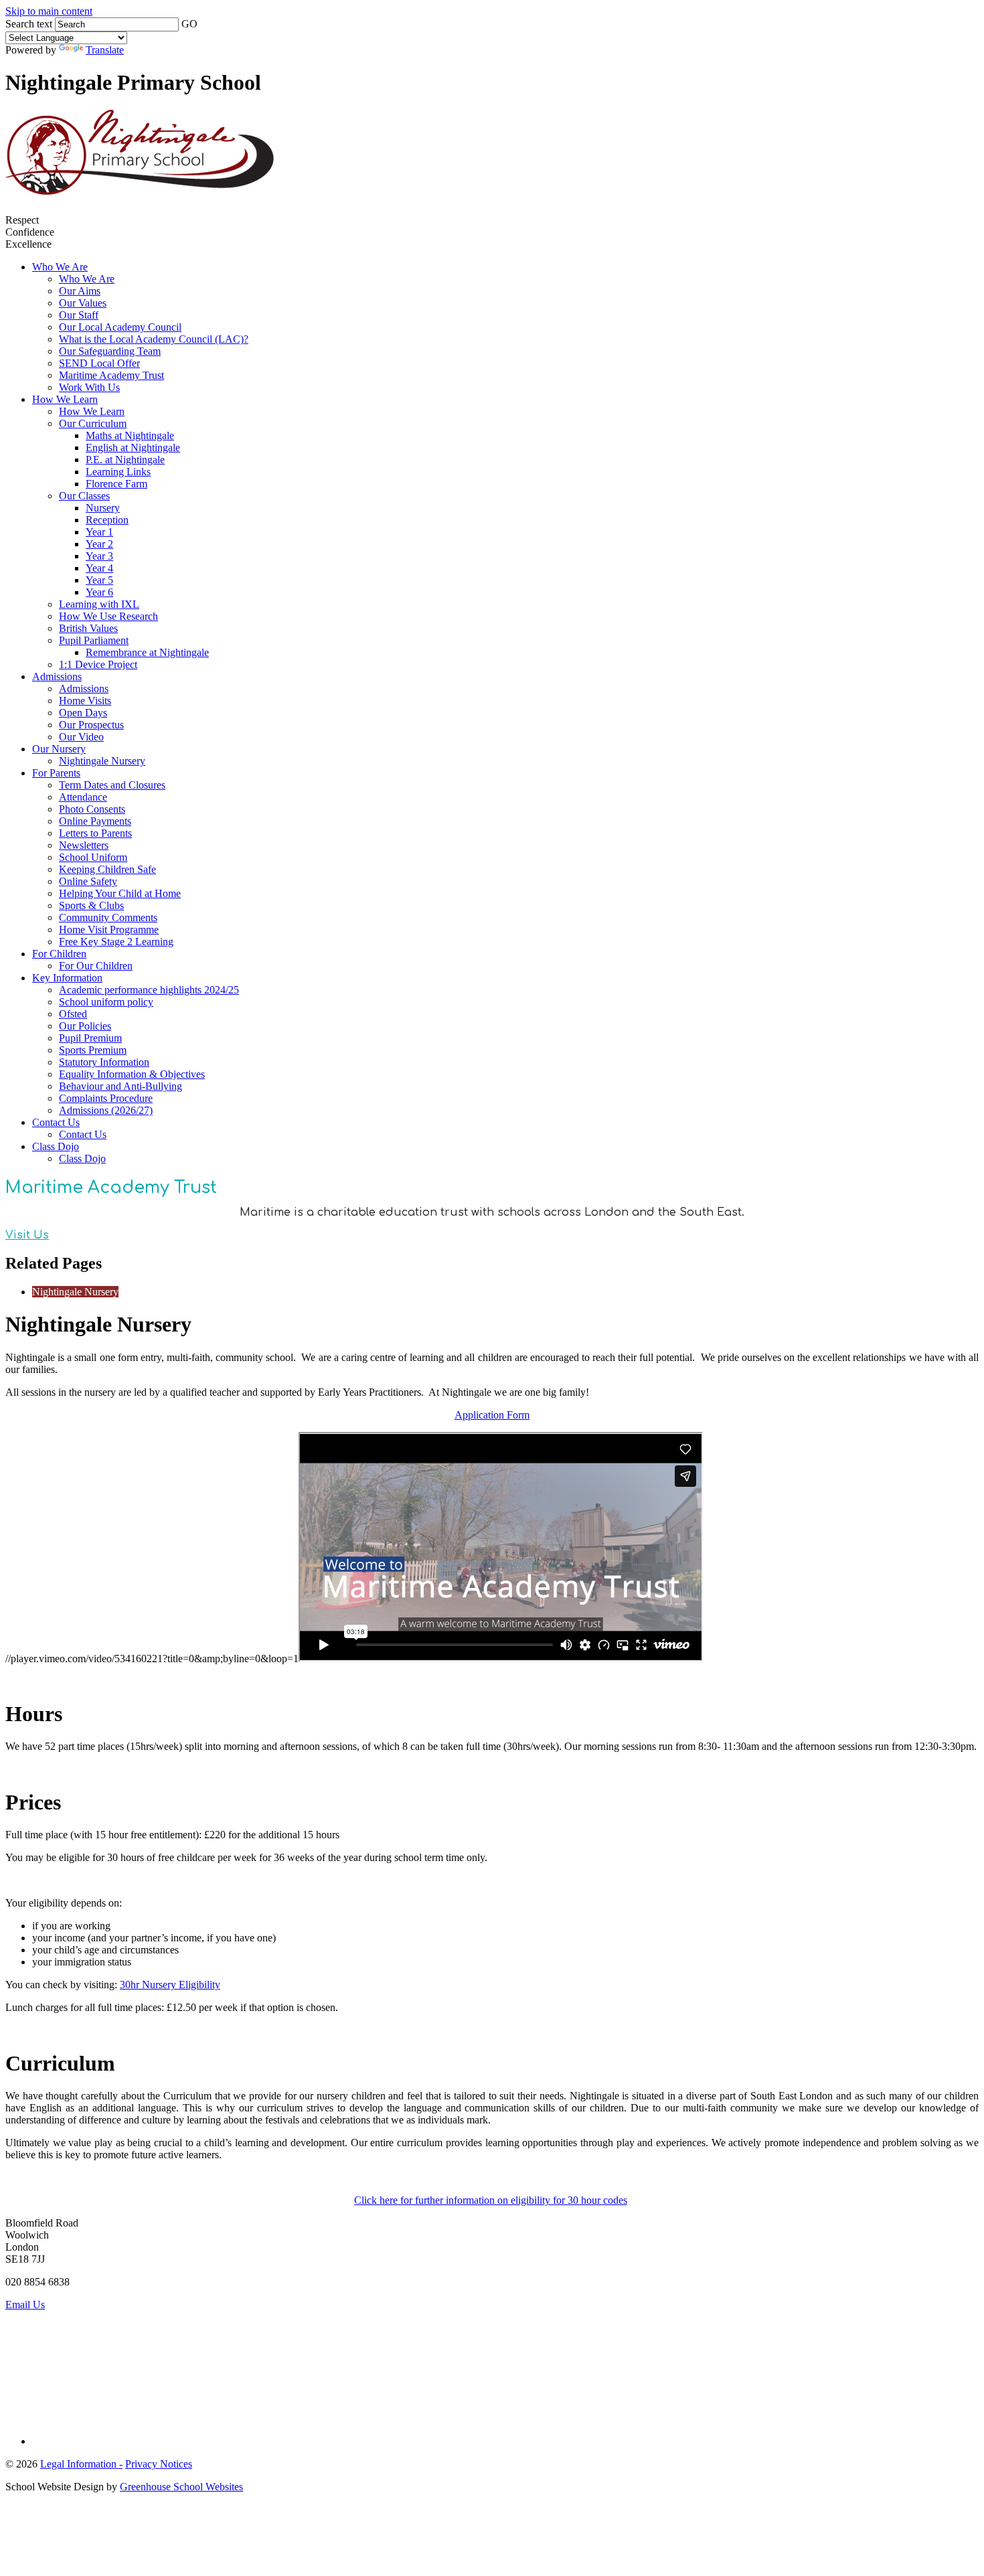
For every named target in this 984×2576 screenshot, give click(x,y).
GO (189, 24)
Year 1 (99, 532)
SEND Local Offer (99, 363)
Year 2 (99, 544)
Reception (107, 520)
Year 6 (99, 592)
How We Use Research (108, 616)
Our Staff (79, 315)
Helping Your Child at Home (120, 893)
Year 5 (99, 580)
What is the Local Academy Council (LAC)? (154, 339)
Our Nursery (59, 749)
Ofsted (73, 1014)
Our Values (83, 303)
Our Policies (85, 1026)
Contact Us (56, 1122)
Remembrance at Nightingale (147, 652)
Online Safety (88, 881)
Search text (29, 24)
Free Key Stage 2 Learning (116, 942)
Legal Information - (81, 2464)
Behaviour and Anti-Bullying (120, 1086)
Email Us (25, 2305)
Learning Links (118, 472)
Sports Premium (93, 1050)
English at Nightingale (133, 448)
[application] (492, 2372)
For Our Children (96, 966)
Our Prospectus (91, 725)
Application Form (492, 1415)
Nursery (103, 508)
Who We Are (60, 267)
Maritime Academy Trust (111, 375)
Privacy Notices (159, 2464)
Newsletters (84, 845)
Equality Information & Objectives (132, 1074)
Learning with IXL (99, 604)
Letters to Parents (95, 833)
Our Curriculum (93, 423)
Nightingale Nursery (102, 761)
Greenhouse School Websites (181, 2487)
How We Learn (65, 399)
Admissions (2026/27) (106, 1110)
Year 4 (99, 568)
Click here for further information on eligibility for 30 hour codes (491, 2200)
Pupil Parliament (94, 640)
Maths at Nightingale (130, 435)
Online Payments (95, 821)
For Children (59, 954)
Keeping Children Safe (107, 869)
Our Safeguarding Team (110, 351)
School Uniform (93, 857)
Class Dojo (56, 1146)
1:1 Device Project (98, 664)
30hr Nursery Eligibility (170, 1985)
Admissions (57, 676)
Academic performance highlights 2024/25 (149, 990)
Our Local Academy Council (120, 327)
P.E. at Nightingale (125, 460)
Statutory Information (104, 1062)
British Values (88, 628)
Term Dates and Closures (112, 785)
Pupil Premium (90, 1038)
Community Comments (108, 917)
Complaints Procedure (106, 1098)
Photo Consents (92, 809)
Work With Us (89, 387)
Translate (105, 50)
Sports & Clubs (91, 905)
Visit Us (27, 1235)
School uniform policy (106, 1002)
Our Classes (84, 496)
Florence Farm (116, 484)
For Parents (56, 773)
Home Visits (85, 701)
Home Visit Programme (109, 930)
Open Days (83, 713)
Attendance (83, 797)
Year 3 (99, 556)
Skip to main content (49, 11)
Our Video (81, 737)
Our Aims (80, 291)
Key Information (67, 978)
